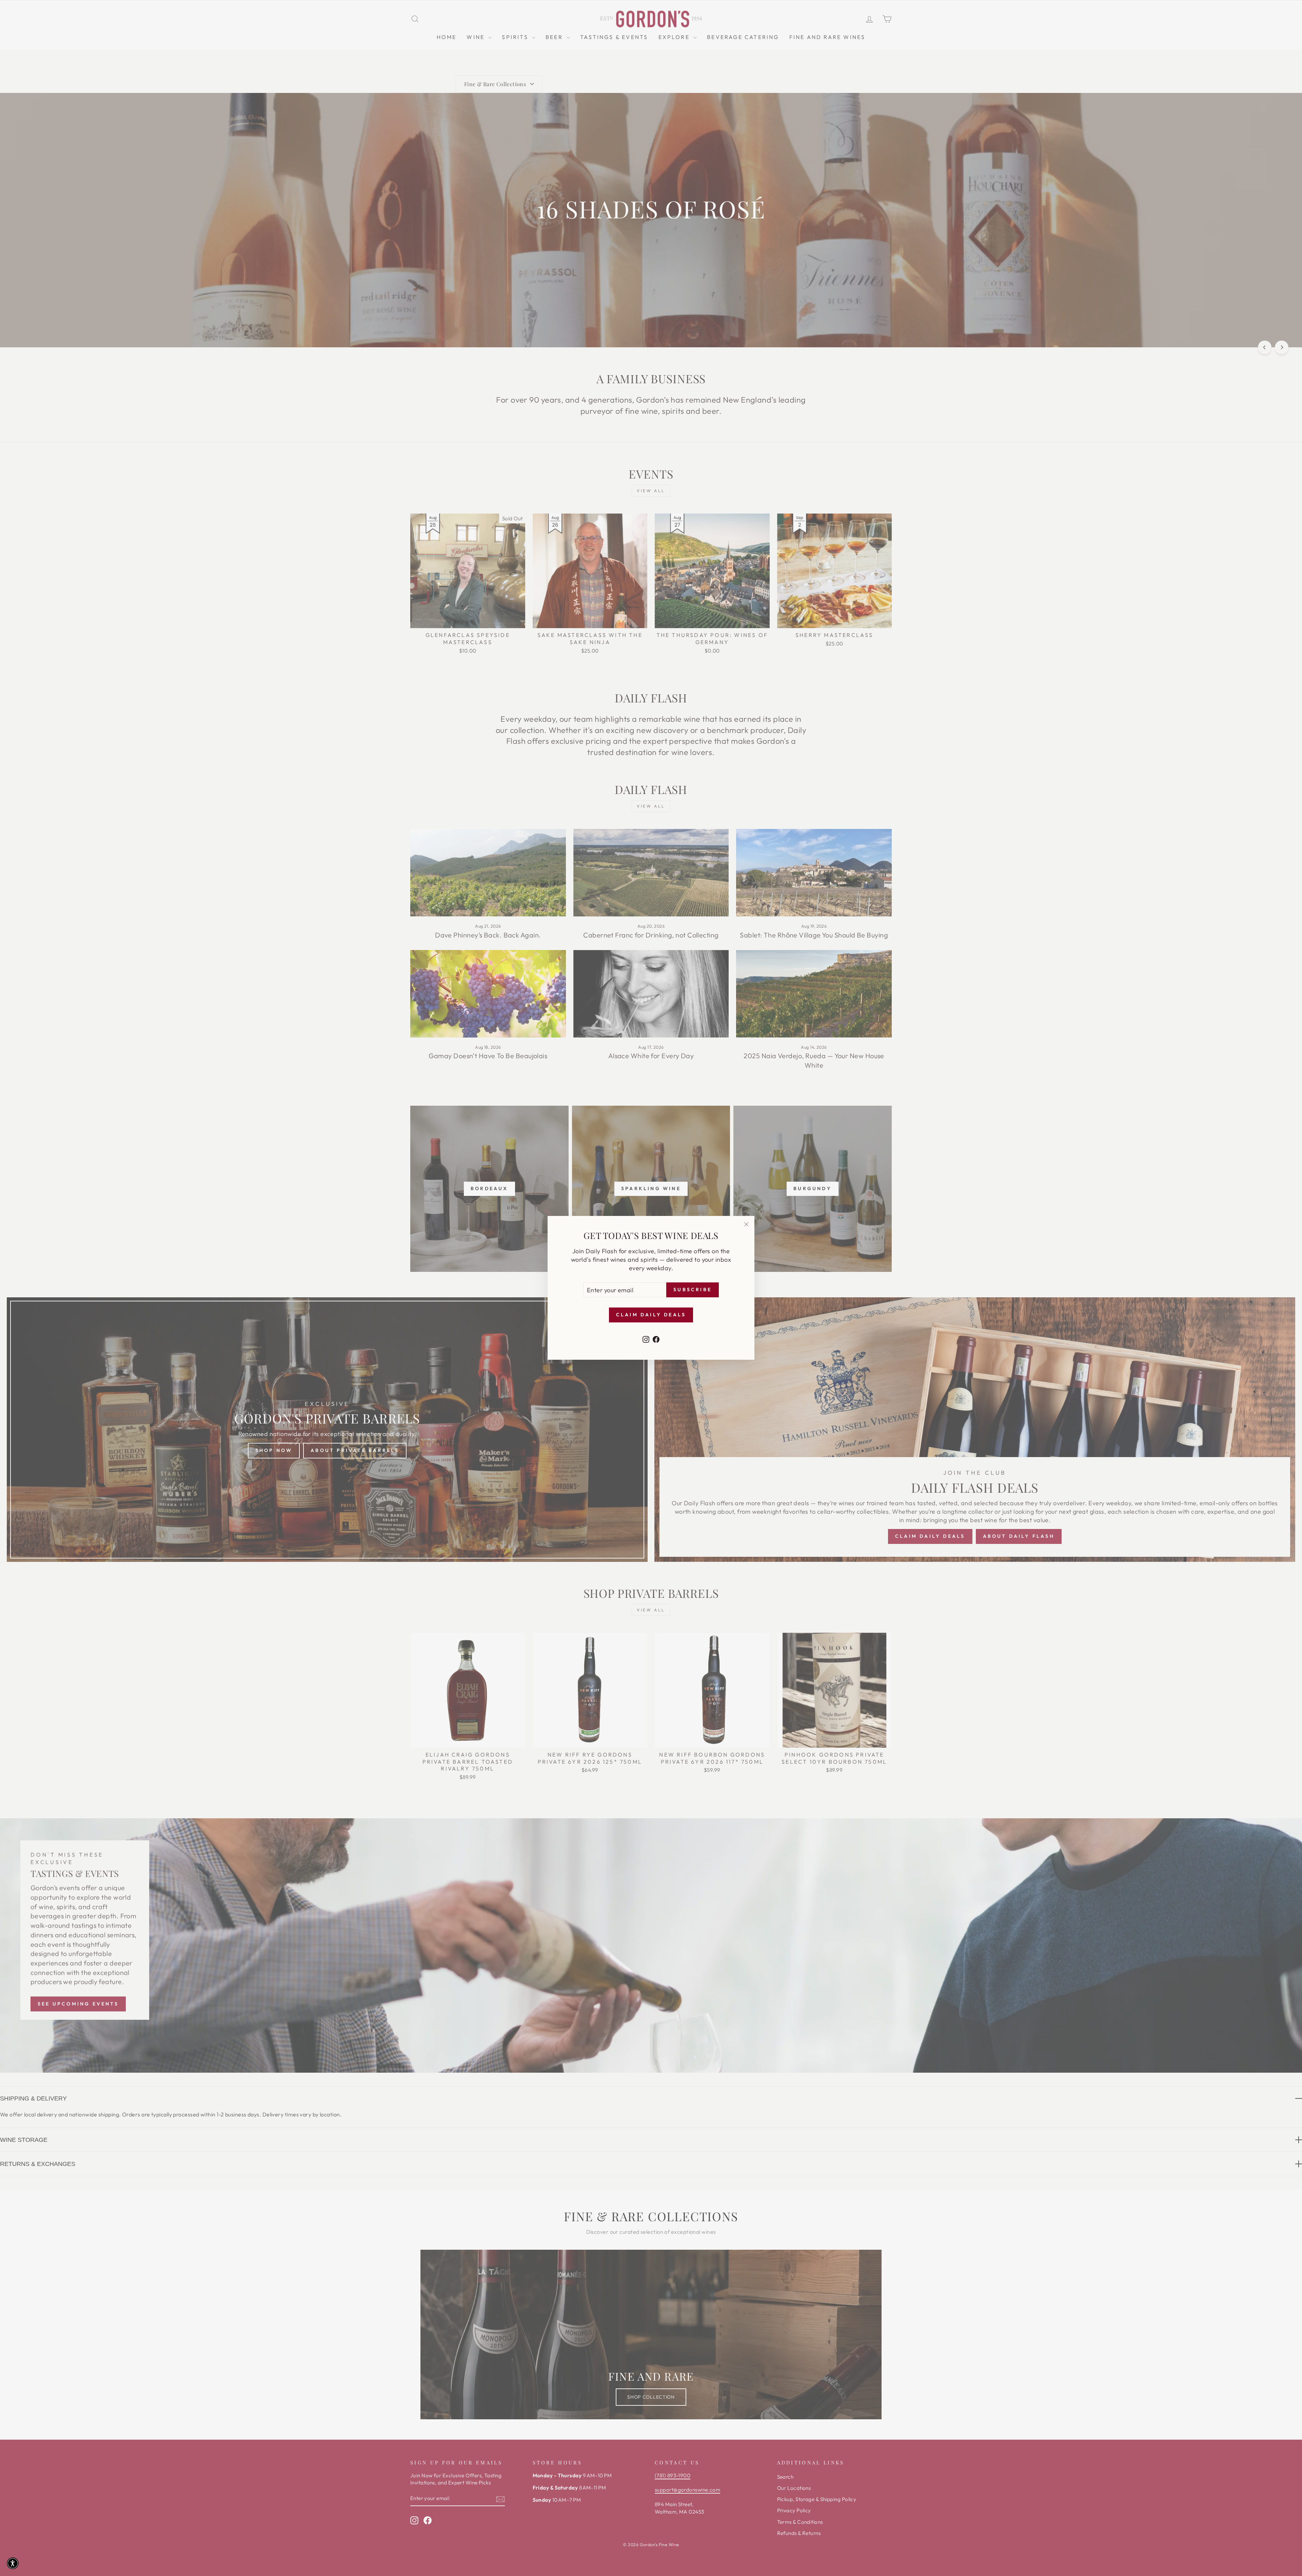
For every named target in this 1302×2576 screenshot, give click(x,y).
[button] (13, 2563)
